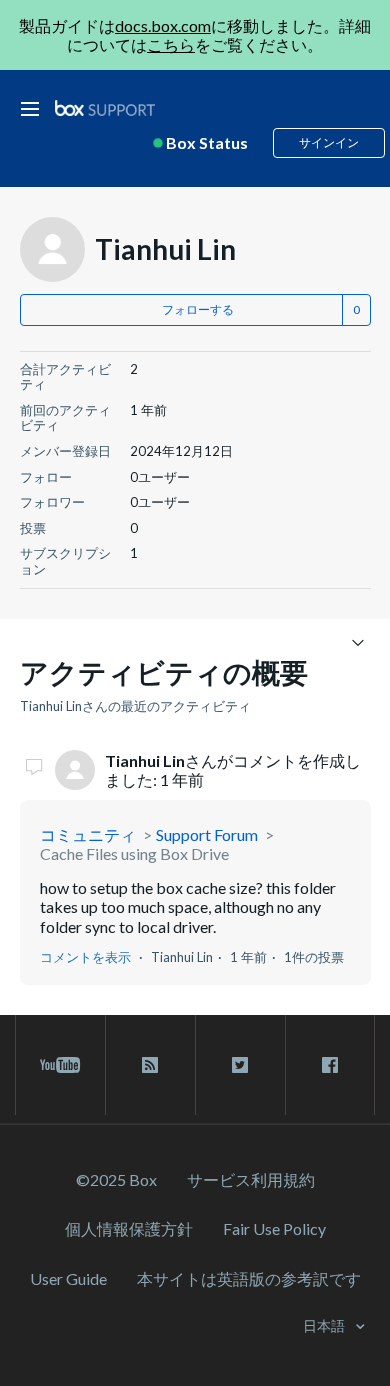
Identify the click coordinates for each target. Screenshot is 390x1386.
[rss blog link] (150, 1065)
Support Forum (207, 834)
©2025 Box (116, 1179)
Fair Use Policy (274, 1228)
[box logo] (105, 107)
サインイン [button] (329, 142)
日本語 (325, 1325)
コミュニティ (88, 834)
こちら (171, 44)
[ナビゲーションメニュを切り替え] (358, 641)
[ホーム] (105, 108)
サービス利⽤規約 (251, 1179)
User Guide (68, 1278)
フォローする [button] (198, 309)
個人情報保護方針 (129, 1228)
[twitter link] (240, 1065)
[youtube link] (60, 1065)
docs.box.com (163, 25)
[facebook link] (330, 1065)
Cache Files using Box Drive (134, 853)
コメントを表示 (85, 957)
